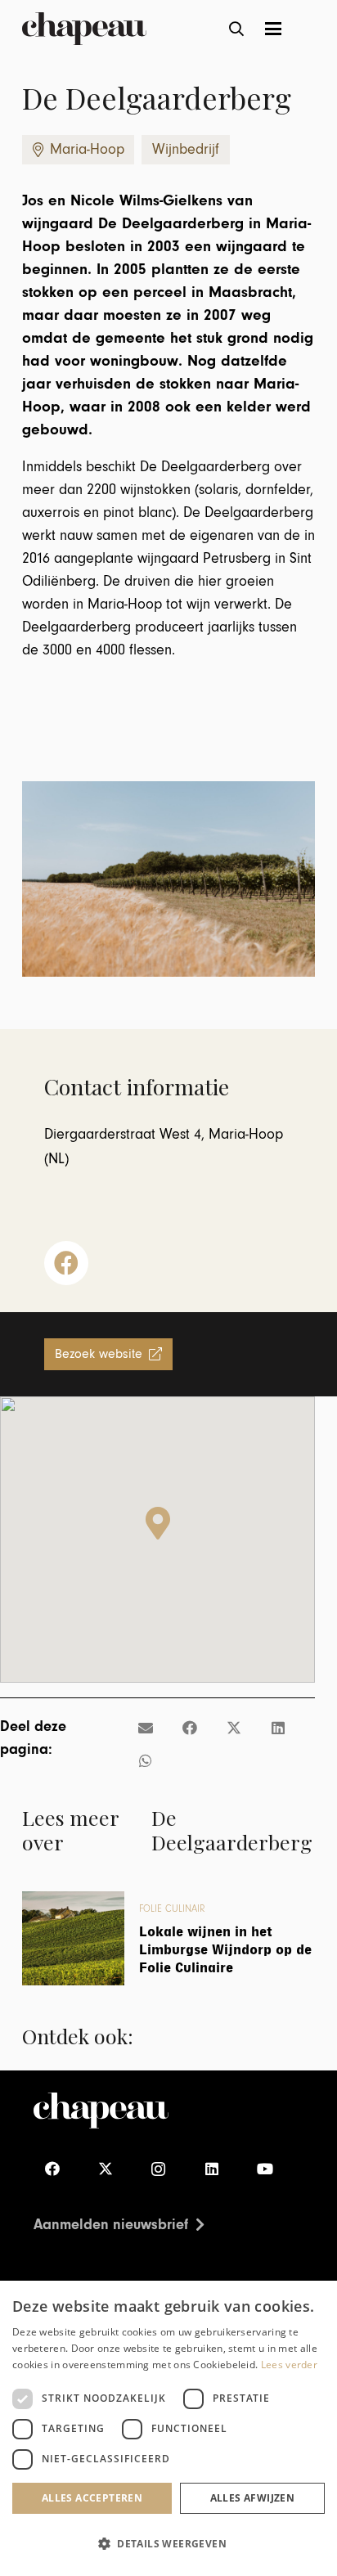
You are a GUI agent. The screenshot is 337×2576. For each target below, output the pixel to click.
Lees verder (289, 2365)
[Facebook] (52, 2169)
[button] (237, 29)
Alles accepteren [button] (92, 2498)
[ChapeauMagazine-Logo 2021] (84, 29)
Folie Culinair (172, 1909)
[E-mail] (146, 1728)
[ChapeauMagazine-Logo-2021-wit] (101, 2111)
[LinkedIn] (211, 2169)
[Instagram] (158, 2169)
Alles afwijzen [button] (253, 2498)
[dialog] (168, 2428)
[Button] (66, 1263)
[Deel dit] (190, 1728)
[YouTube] (265, 2169)
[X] (105, 2169)
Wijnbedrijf (186, 149)
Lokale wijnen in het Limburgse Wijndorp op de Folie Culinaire (225, 1949)
